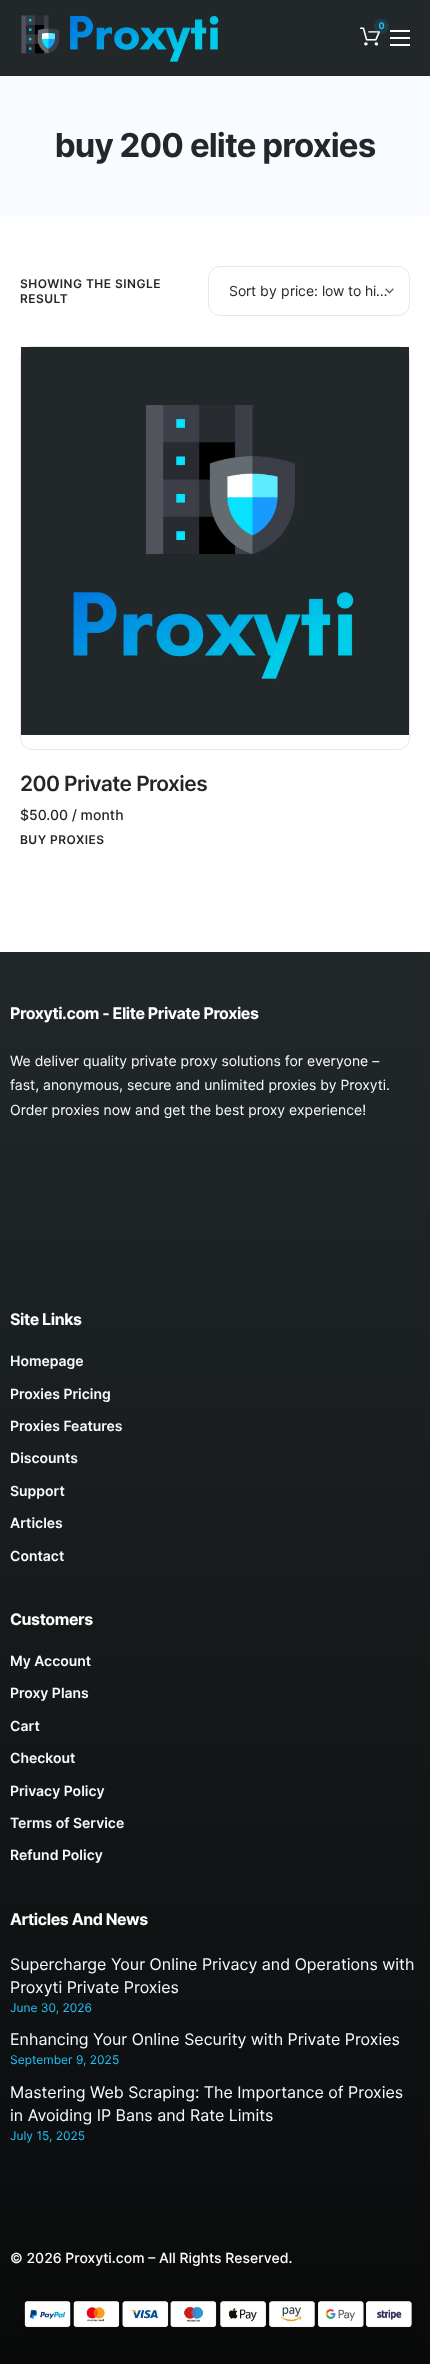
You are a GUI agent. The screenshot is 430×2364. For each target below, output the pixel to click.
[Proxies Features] (215, 1432)
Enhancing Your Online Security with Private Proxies (205, 2039)
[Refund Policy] (215, 1861)
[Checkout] (215, 1764)
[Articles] (215, 1529)
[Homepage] (215, 1367)
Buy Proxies (62, 840)
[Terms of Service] (215, 1829)
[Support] (215, 1497)
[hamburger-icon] (400, 38)
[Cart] (215, 1732)
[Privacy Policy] (215, 1797)
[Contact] (215, 1562)
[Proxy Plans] (215, 1699)
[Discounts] (215, 1464)
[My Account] (215, 1667)
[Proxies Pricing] (215, 1400)
